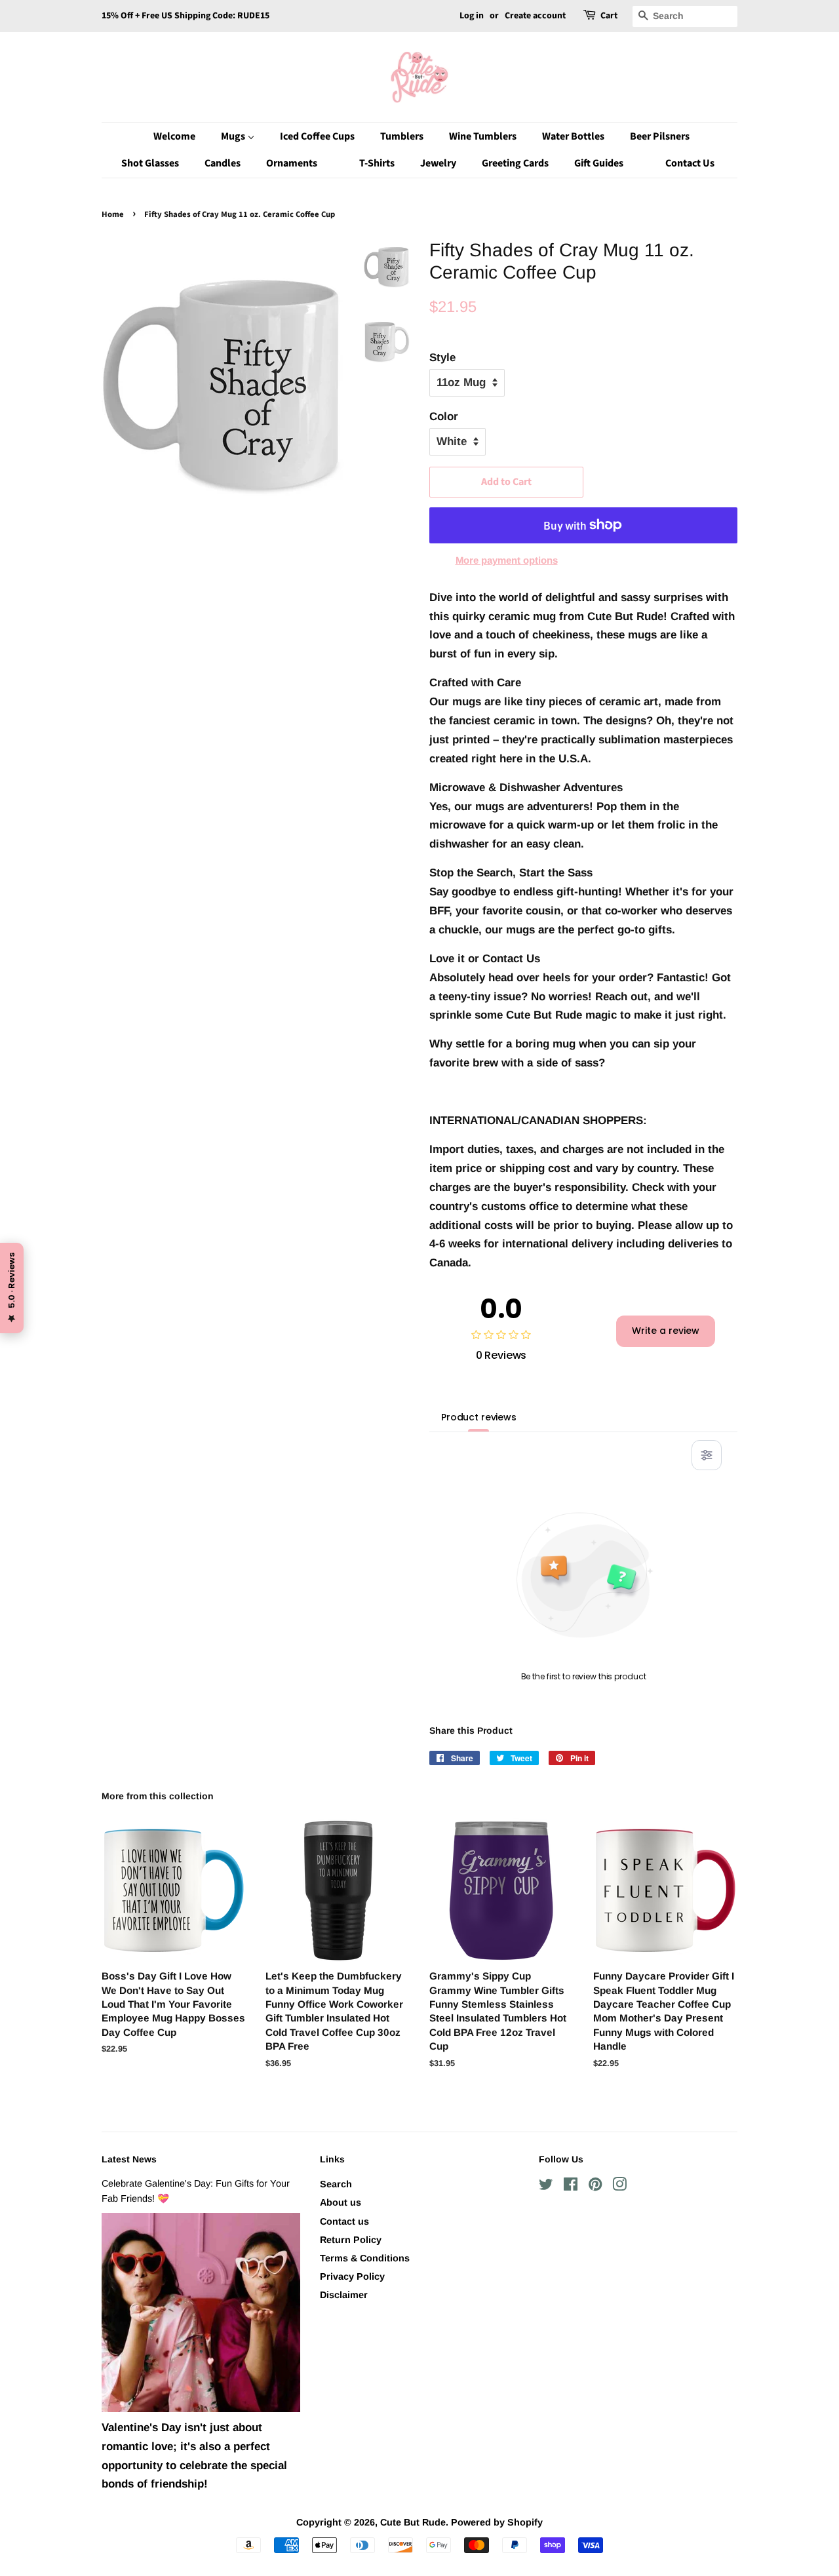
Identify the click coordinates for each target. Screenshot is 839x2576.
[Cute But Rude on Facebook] (571, 2187)
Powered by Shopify (497, 2522)
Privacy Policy (352, 2276)
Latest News (129, 2159)
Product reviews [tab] (479, 1417)
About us (341, 2202)
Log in (472, 16)
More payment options (507, 560)
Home (113, 214)
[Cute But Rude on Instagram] (619, 2187)
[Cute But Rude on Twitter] (546, 2187)
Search (336, 2184)
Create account (535, 16)
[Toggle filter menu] (707, 1455)
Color (444, 417)
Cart (609, 16)
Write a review (666, 1331)
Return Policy (351, 2240)
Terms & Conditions (365, 2258)
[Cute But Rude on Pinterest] (595, 2187)
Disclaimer (344, 2295)
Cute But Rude (413, 2522)
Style (442, 358)
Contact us (344, 2221)
